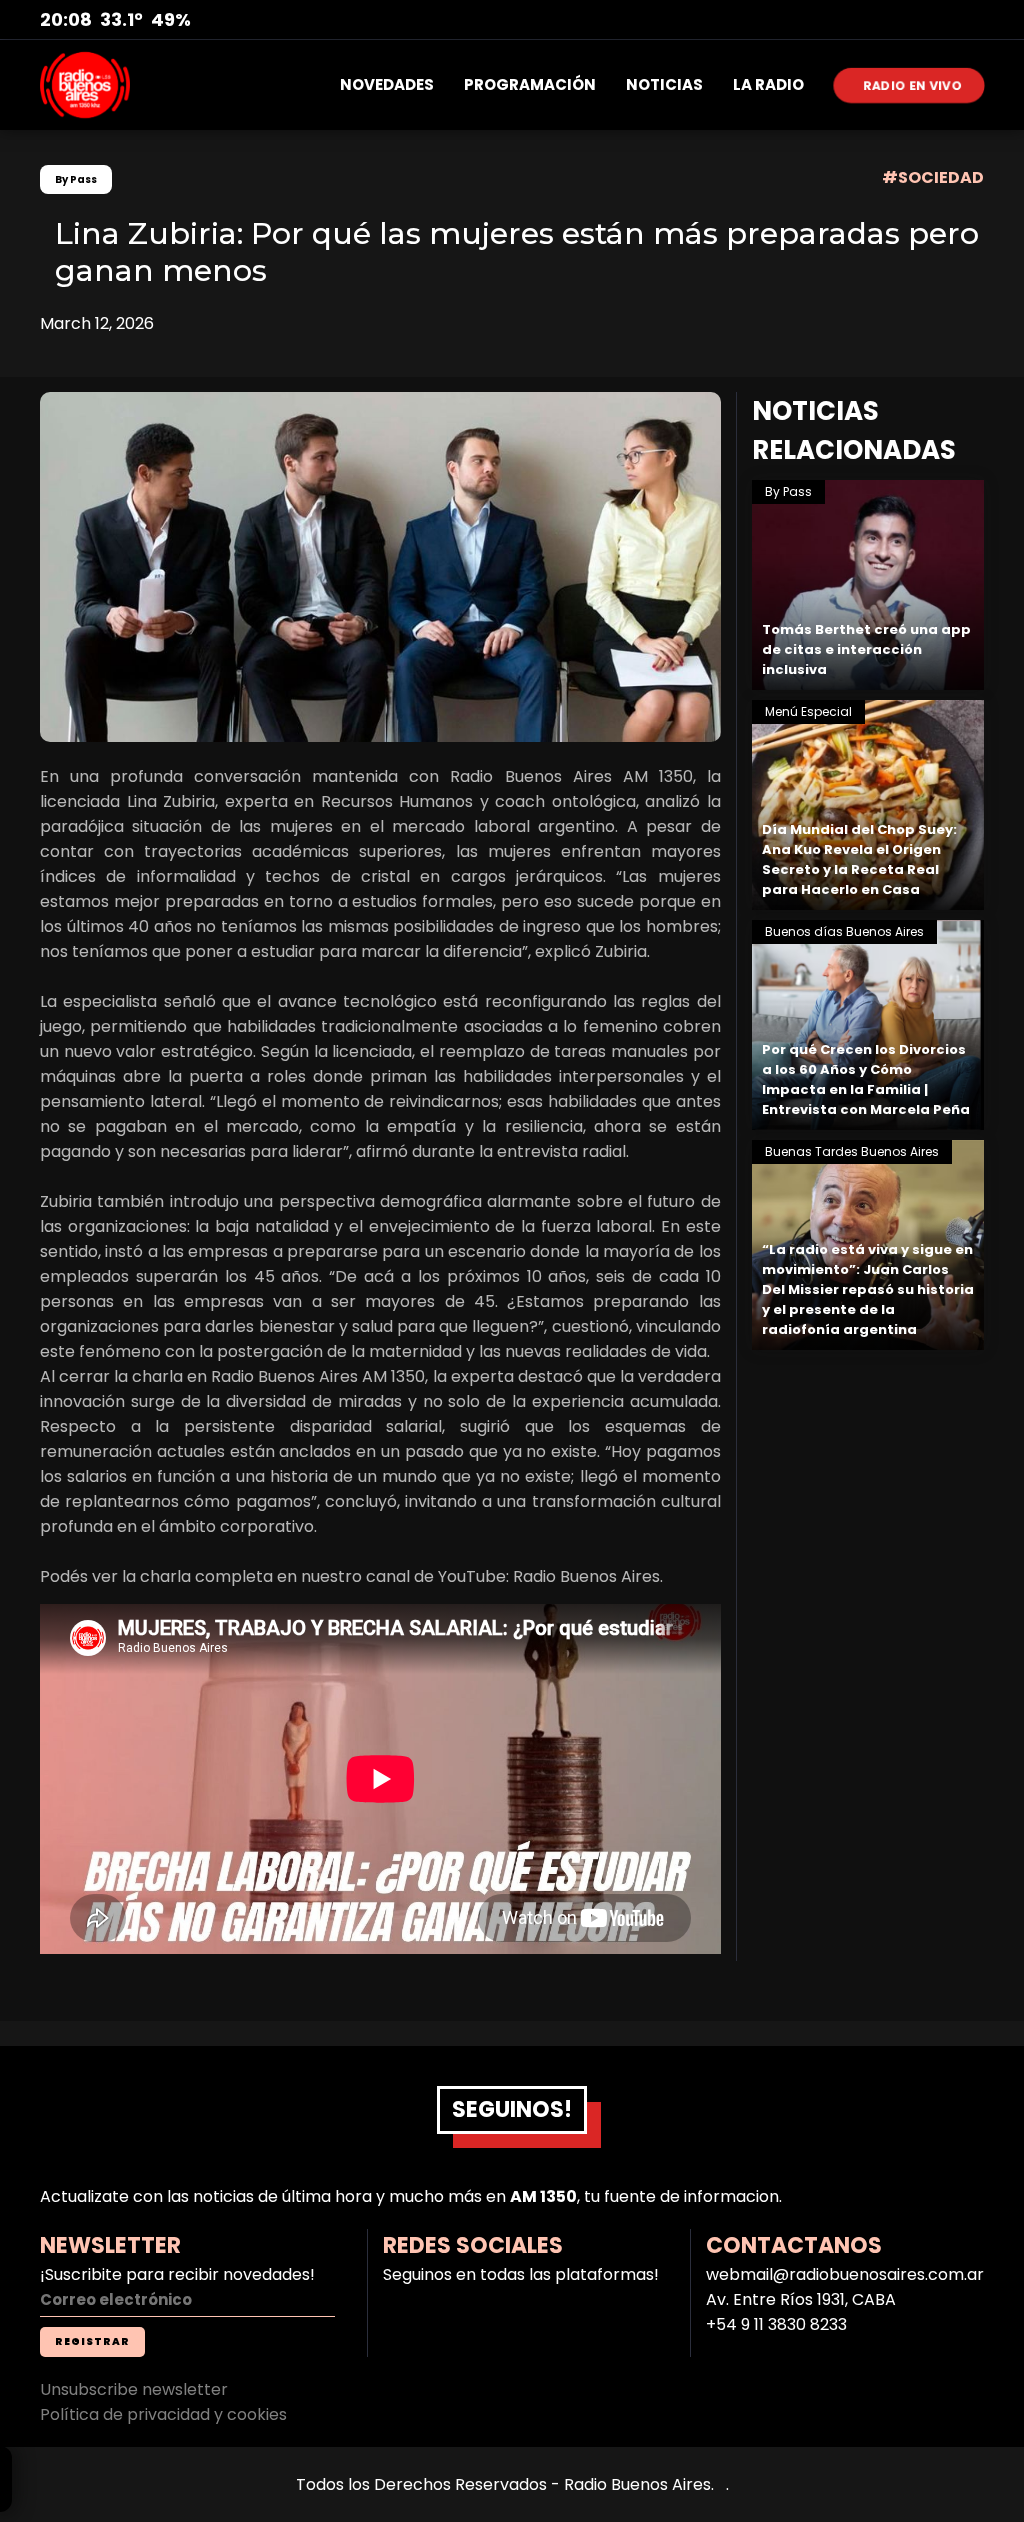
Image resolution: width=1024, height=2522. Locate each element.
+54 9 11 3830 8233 (776, 2324)
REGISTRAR (92, 2341)
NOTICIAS (664, 84)
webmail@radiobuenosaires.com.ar (845, 2274)
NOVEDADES (387, 84)
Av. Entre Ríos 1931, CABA (801, 2299)
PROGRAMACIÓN (530, 84)
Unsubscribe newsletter (134, 2389)
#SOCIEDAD (933, 177)
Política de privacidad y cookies (163, 2414)
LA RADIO (768, 84)
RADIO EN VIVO (913, 85)
